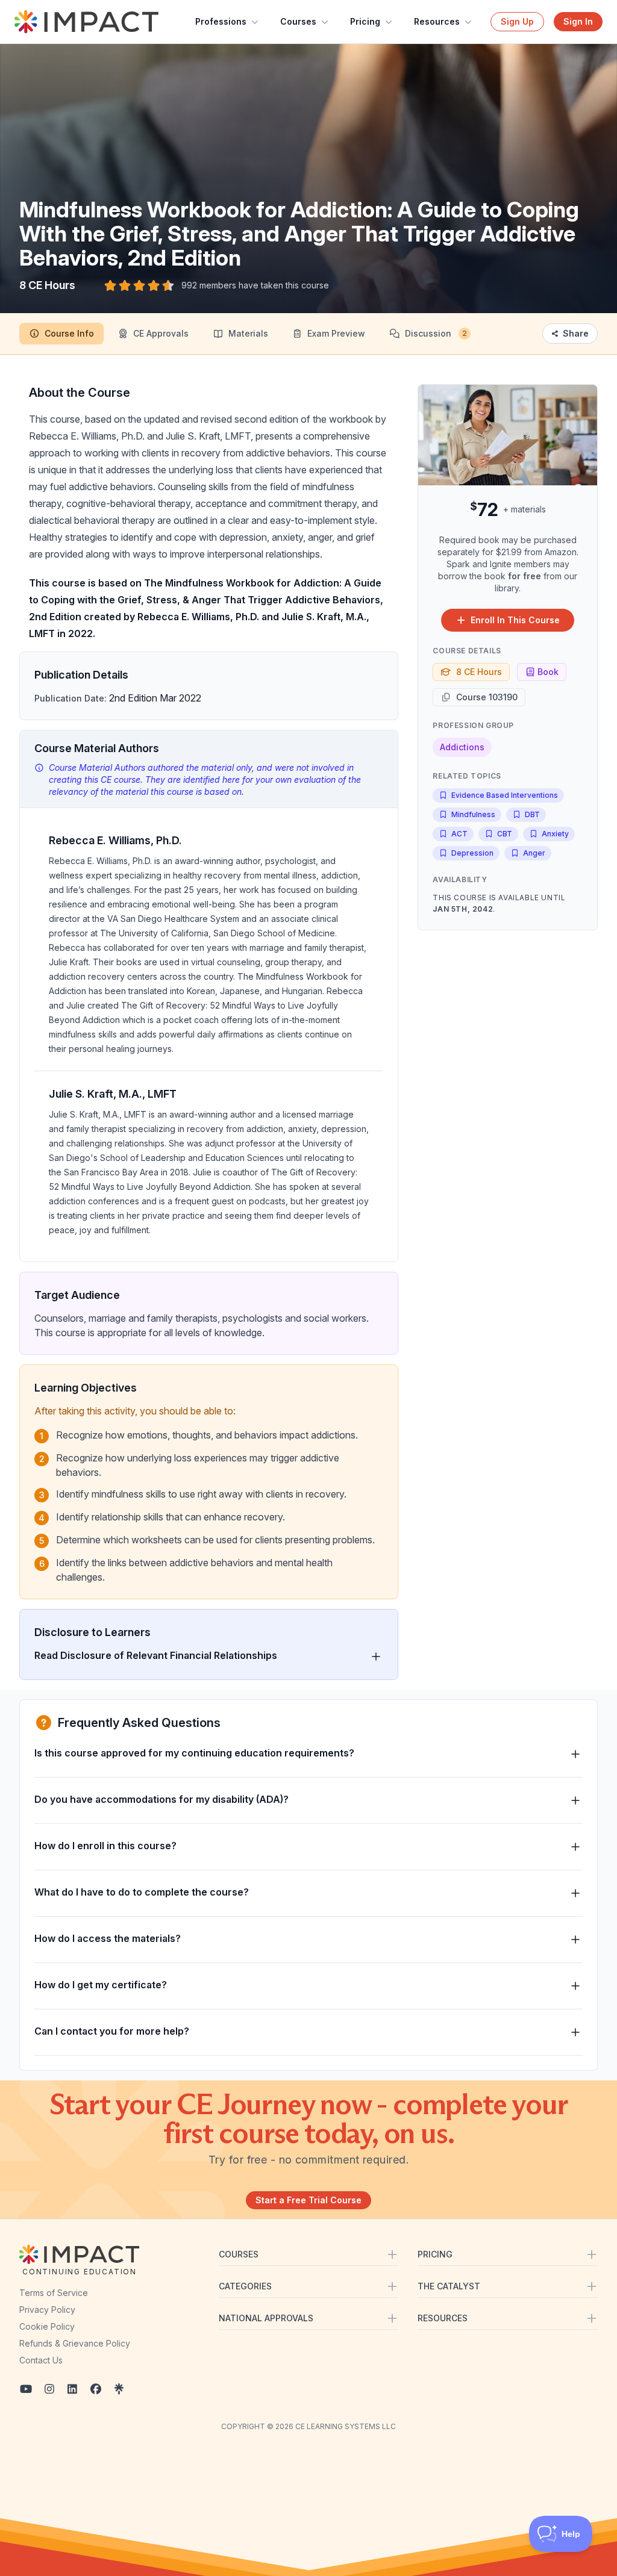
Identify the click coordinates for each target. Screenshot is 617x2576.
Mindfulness (473, 814)
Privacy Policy (47, 2310)
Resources (437, 21)
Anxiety (555, 834)
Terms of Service (54, 2293)
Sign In (578, 21)
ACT (459, 834)
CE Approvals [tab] (161, 333)
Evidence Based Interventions (505, 795)
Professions (221, 21)
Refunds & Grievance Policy (75, 2343)
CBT (505, 834)
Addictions (462, 747)
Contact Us (41, 2360)
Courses (298, 21)
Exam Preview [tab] (336, 333)
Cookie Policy (47, 2326)
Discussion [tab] (436, 333)
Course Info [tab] (69, 333)
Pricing (365, 21)
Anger (534, 853)
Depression (472, 853)
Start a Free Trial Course (308, 2200)
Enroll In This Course (515, 620)
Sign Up (517, 21)
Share (576, 333)
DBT (532, 814)
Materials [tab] (248, 333)
